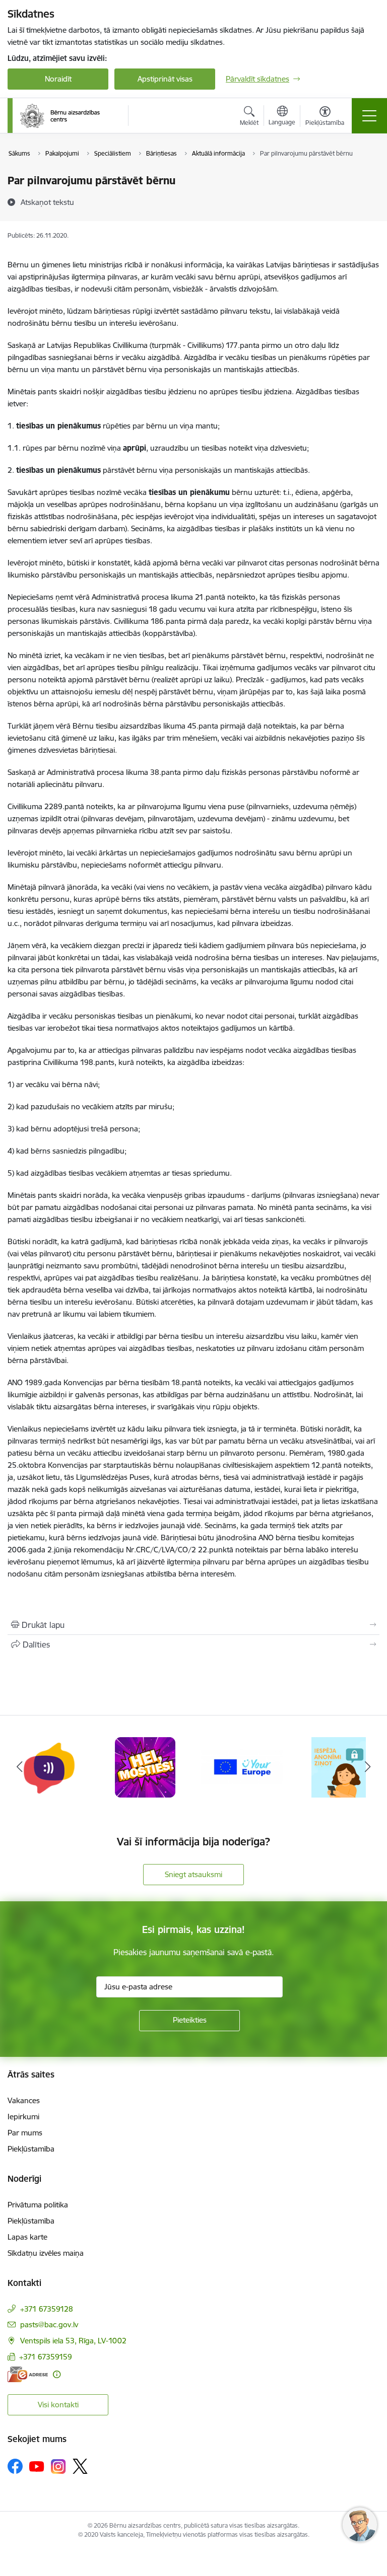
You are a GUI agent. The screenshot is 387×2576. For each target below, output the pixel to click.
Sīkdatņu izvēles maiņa (46, 2253)
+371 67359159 (46, 2357)
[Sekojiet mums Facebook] (15, 2466)
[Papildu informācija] (57, 2374)
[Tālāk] (368, 1767)
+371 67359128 (47, 2309)
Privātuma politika (38, 2205)
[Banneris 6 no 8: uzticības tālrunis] (48, 1767)
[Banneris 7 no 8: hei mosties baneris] (145, 1767)
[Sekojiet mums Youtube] (37, 2466)
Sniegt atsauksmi (193, 1874)
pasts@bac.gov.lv (49, 2324)
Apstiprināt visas (165, 79)
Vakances (24, 2100)
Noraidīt (58, 79)
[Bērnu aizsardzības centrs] (60, 116)
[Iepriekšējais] (19, 1767)
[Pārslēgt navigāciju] (369, 116)
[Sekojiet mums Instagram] (58, 2466)
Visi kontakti (58, 2405)
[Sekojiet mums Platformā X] (80, 2466)
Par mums (25, 2133)
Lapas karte (27, 2237)
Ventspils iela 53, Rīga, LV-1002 (73, 2341)
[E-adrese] (28, 2374)
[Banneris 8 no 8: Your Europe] (242, 1767)
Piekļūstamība (31, 2149)
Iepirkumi (23, 2117)
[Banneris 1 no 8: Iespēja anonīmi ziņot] (338, 1767)
